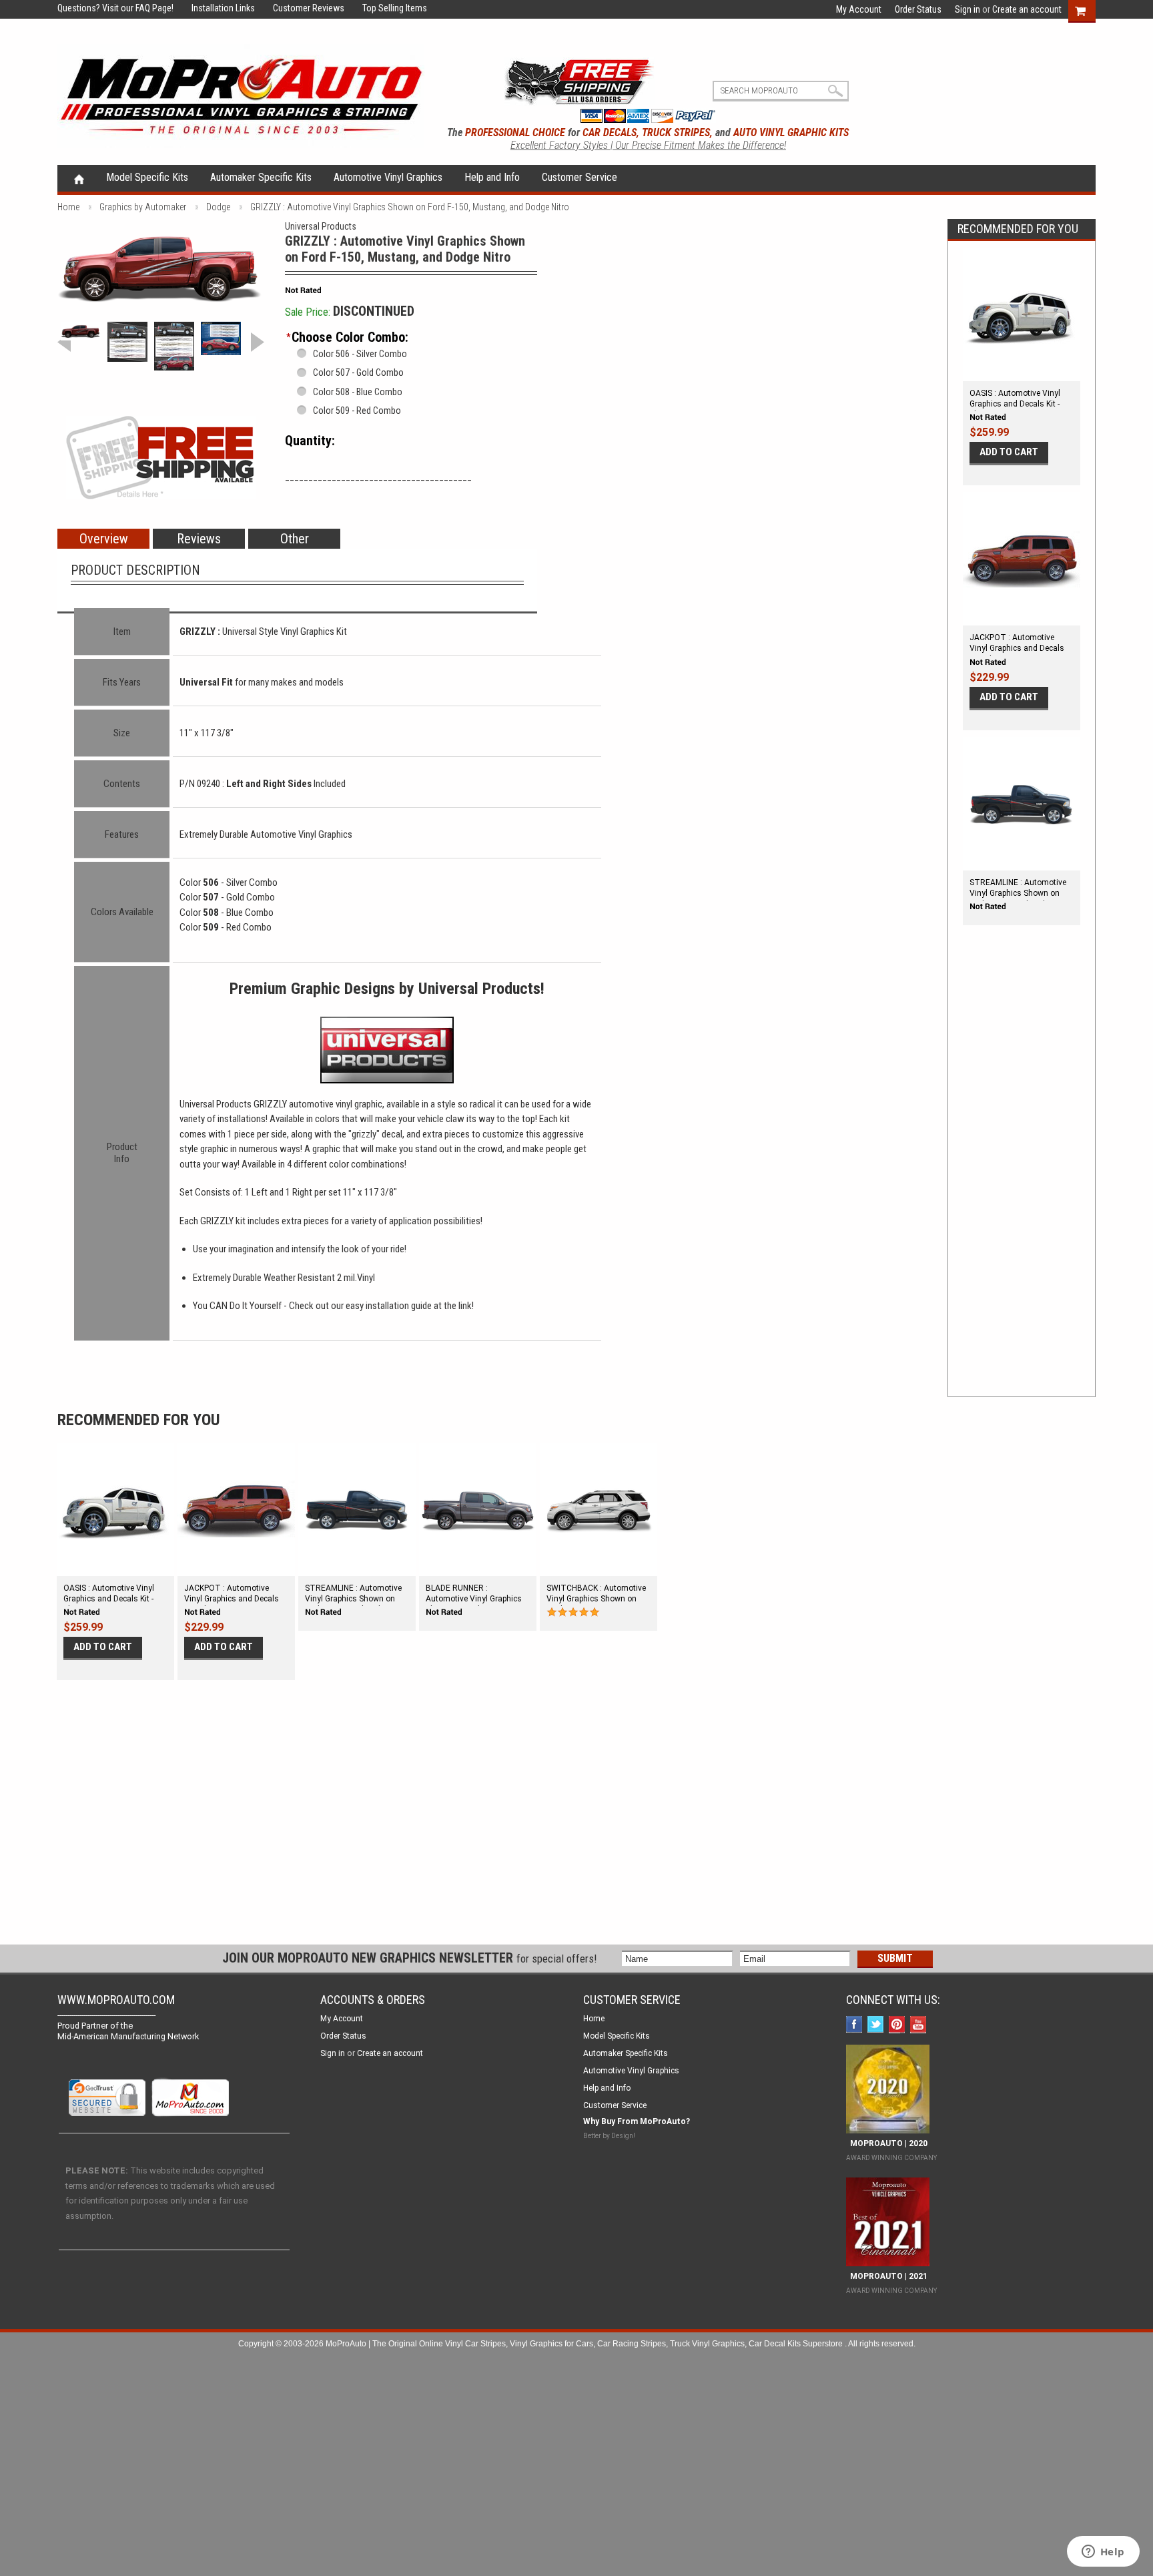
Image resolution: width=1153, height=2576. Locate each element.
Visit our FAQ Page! (138, 8)
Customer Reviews (301, 8)
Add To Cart (1009, 452)
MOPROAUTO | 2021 (887, 2276)
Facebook (856, 2026)
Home (79, 178)
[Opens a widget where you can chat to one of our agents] (1103, 2553)
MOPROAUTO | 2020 (887, 2143)
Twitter (877, 2026)
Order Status (918, 9)
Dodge (218, 207)
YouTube (920, 2026)
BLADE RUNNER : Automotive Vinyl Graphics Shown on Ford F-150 (474, 1599)
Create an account (1027, 9)
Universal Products (321, 226)
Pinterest (898, 2026)
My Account (859, 9)
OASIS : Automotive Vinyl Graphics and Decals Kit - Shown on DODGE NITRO (1015, 404)
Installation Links (215, 8)
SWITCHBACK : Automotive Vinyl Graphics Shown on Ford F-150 (596, 1599)
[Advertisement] (1022, 1175)
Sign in (968, 9)
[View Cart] (1087, 9)
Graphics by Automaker (143, 207)
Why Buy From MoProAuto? (637, 2121)
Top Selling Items (387, 8)
